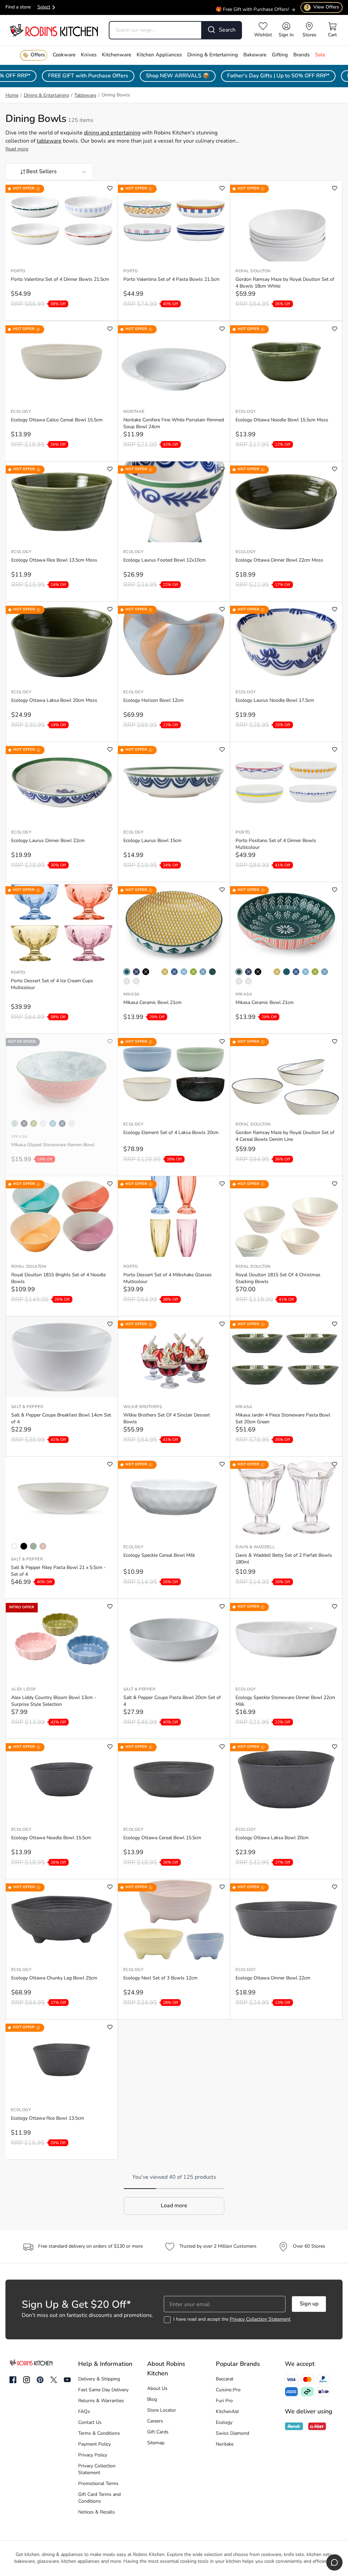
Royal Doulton (253, 271)
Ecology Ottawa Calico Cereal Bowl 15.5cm (57, 420)
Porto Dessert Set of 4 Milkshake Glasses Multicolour (168, 1278)
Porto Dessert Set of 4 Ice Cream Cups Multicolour (52, 984)
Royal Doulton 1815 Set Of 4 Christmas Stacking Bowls (278, 1278)
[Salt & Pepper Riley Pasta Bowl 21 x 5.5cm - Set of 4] (62, 1497)
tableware (49, 141)
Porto (18, 271)
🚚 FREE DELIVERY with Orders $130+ (247, 11)
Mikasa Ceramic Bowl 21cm (152, 1003)
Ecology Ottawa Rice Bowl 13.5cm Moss (54, 560)
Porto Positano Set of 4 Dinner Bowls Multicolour (276, 844)
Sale (320, 55)
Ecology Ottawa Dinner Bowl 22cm (273, 1978)
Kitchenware (117, 55)
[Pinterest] (40, 2380)
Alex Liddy (24, 1689)
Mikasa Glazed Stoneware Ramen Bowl (53, 1145)
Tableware (85, 96)
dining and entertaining (112, 133)
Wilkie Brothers (143, 1407)
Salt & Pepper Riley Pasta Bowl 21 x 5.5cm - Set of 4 (58, 1571)
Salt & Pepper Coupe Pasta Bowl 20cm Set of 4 (172, 1701)
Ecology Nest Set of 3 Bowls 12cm (160, 1978)
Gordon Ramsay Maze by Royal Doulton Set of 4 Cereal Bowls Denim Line (285, 1136)
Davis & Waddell (255, 1547)
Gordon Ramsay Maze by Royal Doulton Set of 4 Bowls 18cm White (285, 283)
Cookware (64, 55)
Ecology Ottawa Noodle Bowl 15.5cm (51, 1838)
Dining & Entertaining (213, 55)
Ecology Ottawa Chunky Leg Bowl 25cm (54, 1978)
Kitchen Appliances (159, 55)
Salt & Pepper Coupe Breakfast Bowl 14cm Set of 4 (61, 1419)
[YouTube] (67, 2380)
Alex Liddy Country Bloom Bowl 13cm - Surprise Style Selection (54, 1701)
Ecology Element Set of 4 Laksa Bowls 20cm (171, 1133)
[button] (174, 2206)
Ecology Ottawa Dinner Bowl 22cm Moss (279, 560)
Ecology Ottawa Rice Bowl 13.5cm (47, 2118)
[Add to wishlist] (110, 188)
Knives (89, 55)
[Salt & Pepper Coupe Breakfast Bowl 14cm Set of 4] (62, 1357)
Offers (38, 55)
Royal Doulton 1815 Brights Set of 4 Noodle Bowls (58, 1278)
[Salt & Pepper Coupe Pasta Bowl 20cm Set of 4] (174, 1639)
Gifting (280, 55)
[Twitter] (54, 2380)
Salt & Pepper (27, 1407)
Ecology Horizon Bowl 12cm (153, 701)
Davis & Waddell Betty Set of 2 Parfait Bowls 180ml (284, 1559)
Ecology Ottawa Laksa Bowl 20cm (272, 1838)
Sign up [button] (309, 2304)
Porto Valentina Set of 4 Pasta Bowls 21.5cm (171, 280)
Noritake (134, 412)
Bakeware (255, 55)
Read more (17, 149)
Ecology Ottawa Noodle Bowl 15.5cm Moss (282, 420)
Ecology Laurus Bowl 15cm (152, 841)
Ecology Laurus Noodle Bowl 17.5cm (275, 701)
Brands (301, 55)
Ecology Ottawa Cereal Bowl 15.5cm (162, 1838)
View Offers (323, 7)
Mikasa (132, 994)
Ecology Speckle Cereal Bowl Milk (159, 1556)
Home (12, 96)
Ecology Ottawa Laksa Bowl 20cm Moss (54, 701)
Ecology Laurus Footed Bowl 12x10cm (164, 560)
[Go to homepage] (54, 30)
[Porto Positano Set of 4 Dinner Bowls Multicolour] (286, 782)
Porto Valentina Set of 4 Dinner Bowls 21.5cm (60, 280)
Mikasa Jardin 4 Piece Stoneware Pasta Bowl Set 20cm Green (283, 1419)
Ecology (21, 412)
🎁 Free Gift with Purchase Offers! (252, 4)
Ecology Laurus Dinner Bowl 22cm (48, 841)
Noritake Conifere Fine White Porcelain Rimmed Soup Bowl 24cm (174, 424)
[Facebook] (13, 2380)
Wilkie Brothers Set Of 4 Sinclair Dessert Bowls (167, 1419)
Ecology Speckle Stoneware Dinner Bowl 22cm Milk (285, 1701)
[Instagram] (27, 2380)
